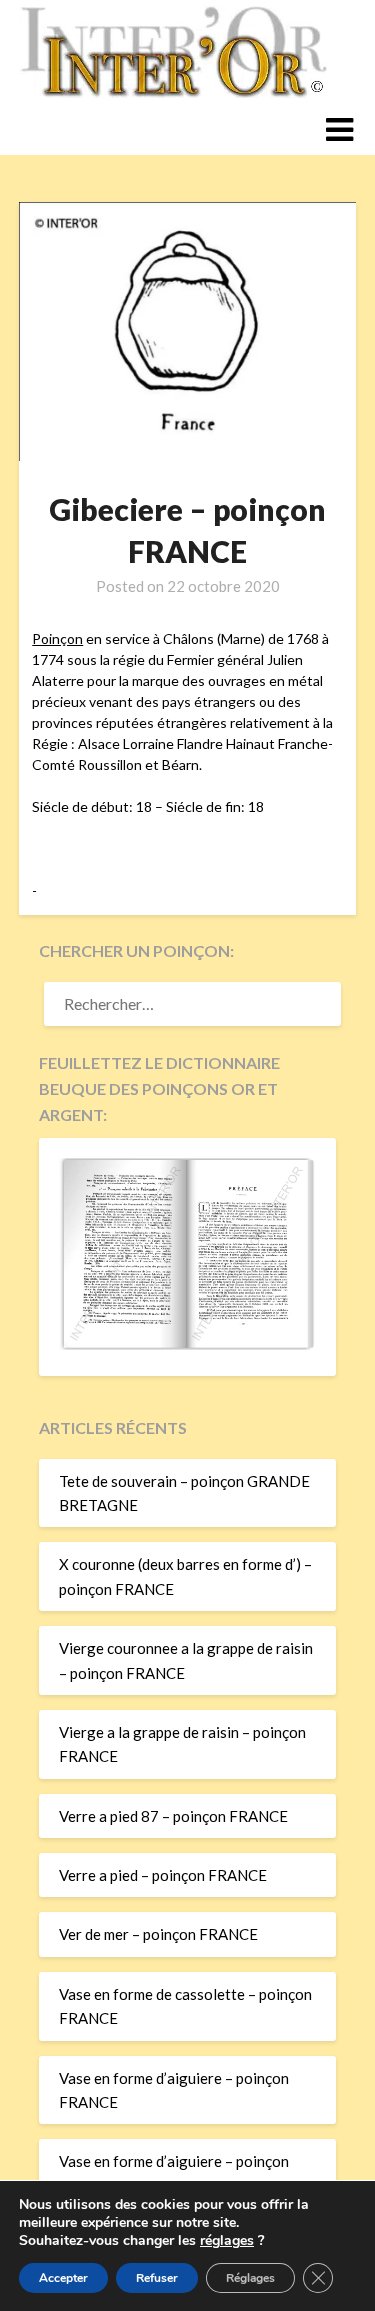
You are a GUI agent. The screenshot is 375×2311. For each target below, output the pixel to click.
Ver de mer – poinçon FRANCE (158, 1934)
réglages (227, 2241)
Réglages (250, 2278)
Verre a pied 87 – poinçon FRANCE (173, 1816)
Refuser (157, 2278)
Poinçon (57, 638)
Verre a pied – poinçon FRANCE (163, 1875)
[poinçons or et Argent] (187, 1344)
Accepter (63, 2278)
